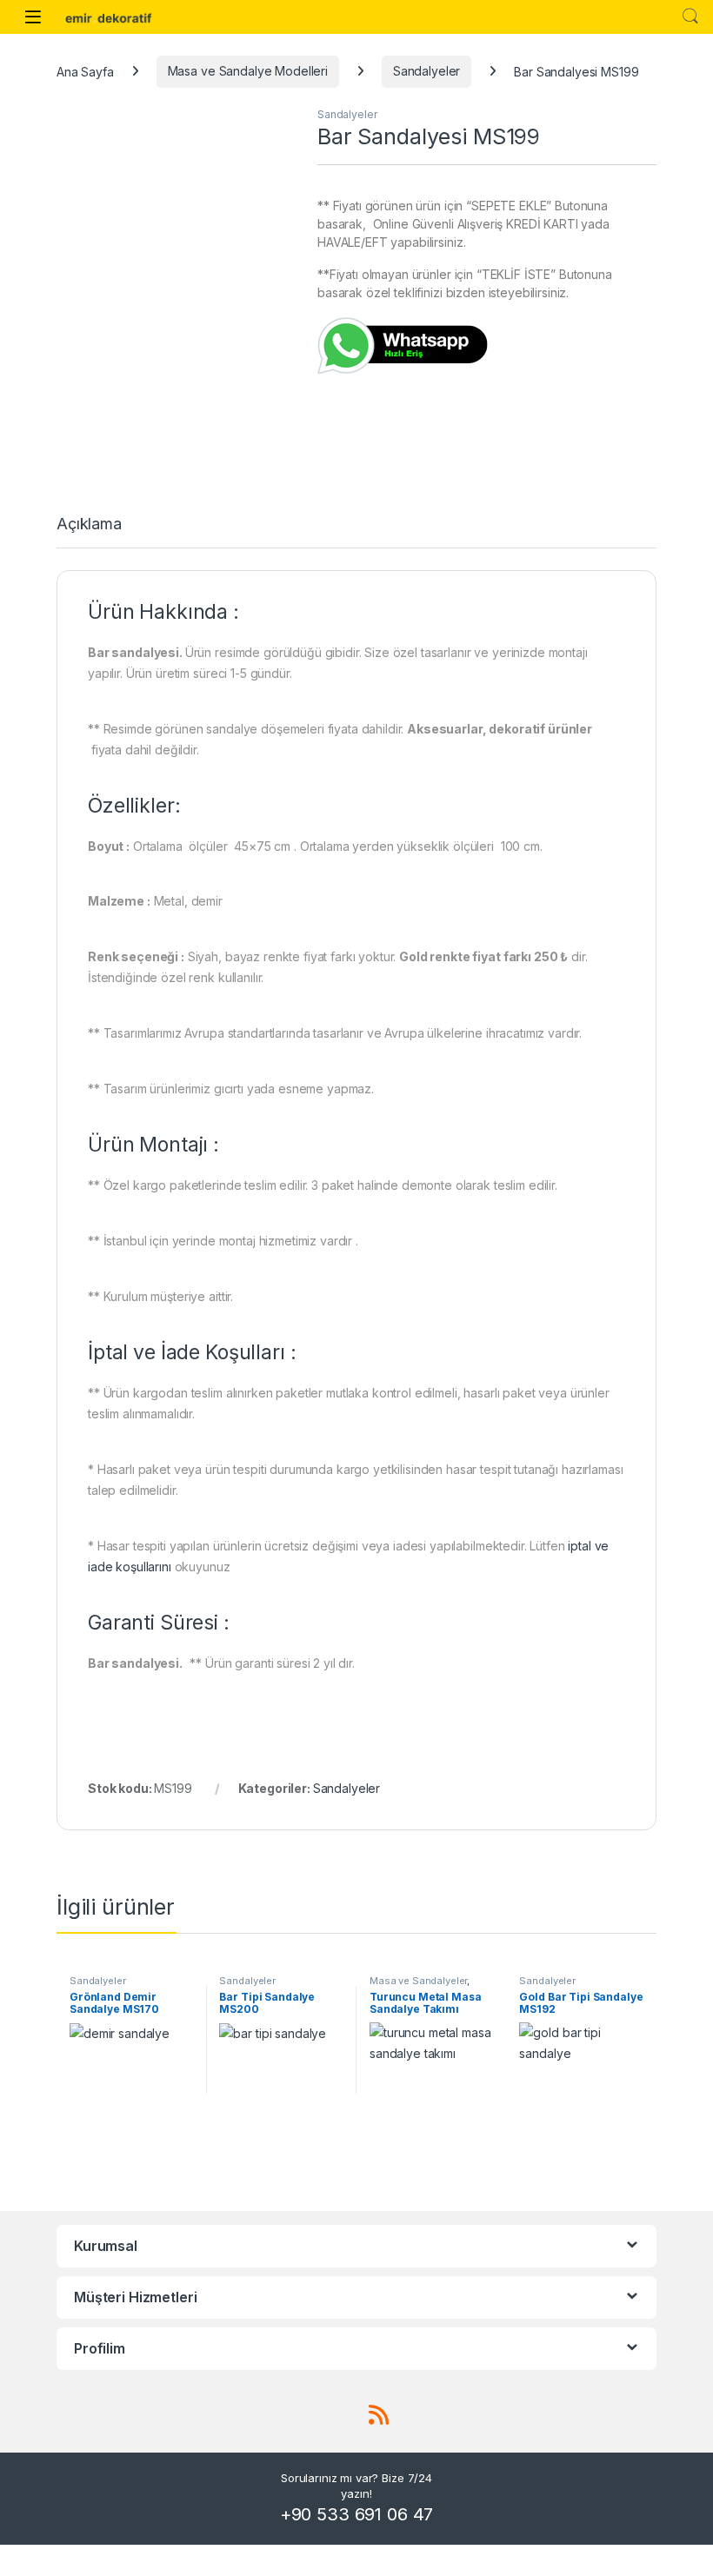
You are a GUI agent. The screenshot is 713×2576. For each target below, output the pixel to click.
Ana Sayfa (85, 71)
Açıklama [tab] (89, 524)
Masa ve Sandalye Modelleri (248, 71)
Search (690, 17)
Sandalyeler (426, 71)
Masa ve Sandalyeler (418, 1981)
